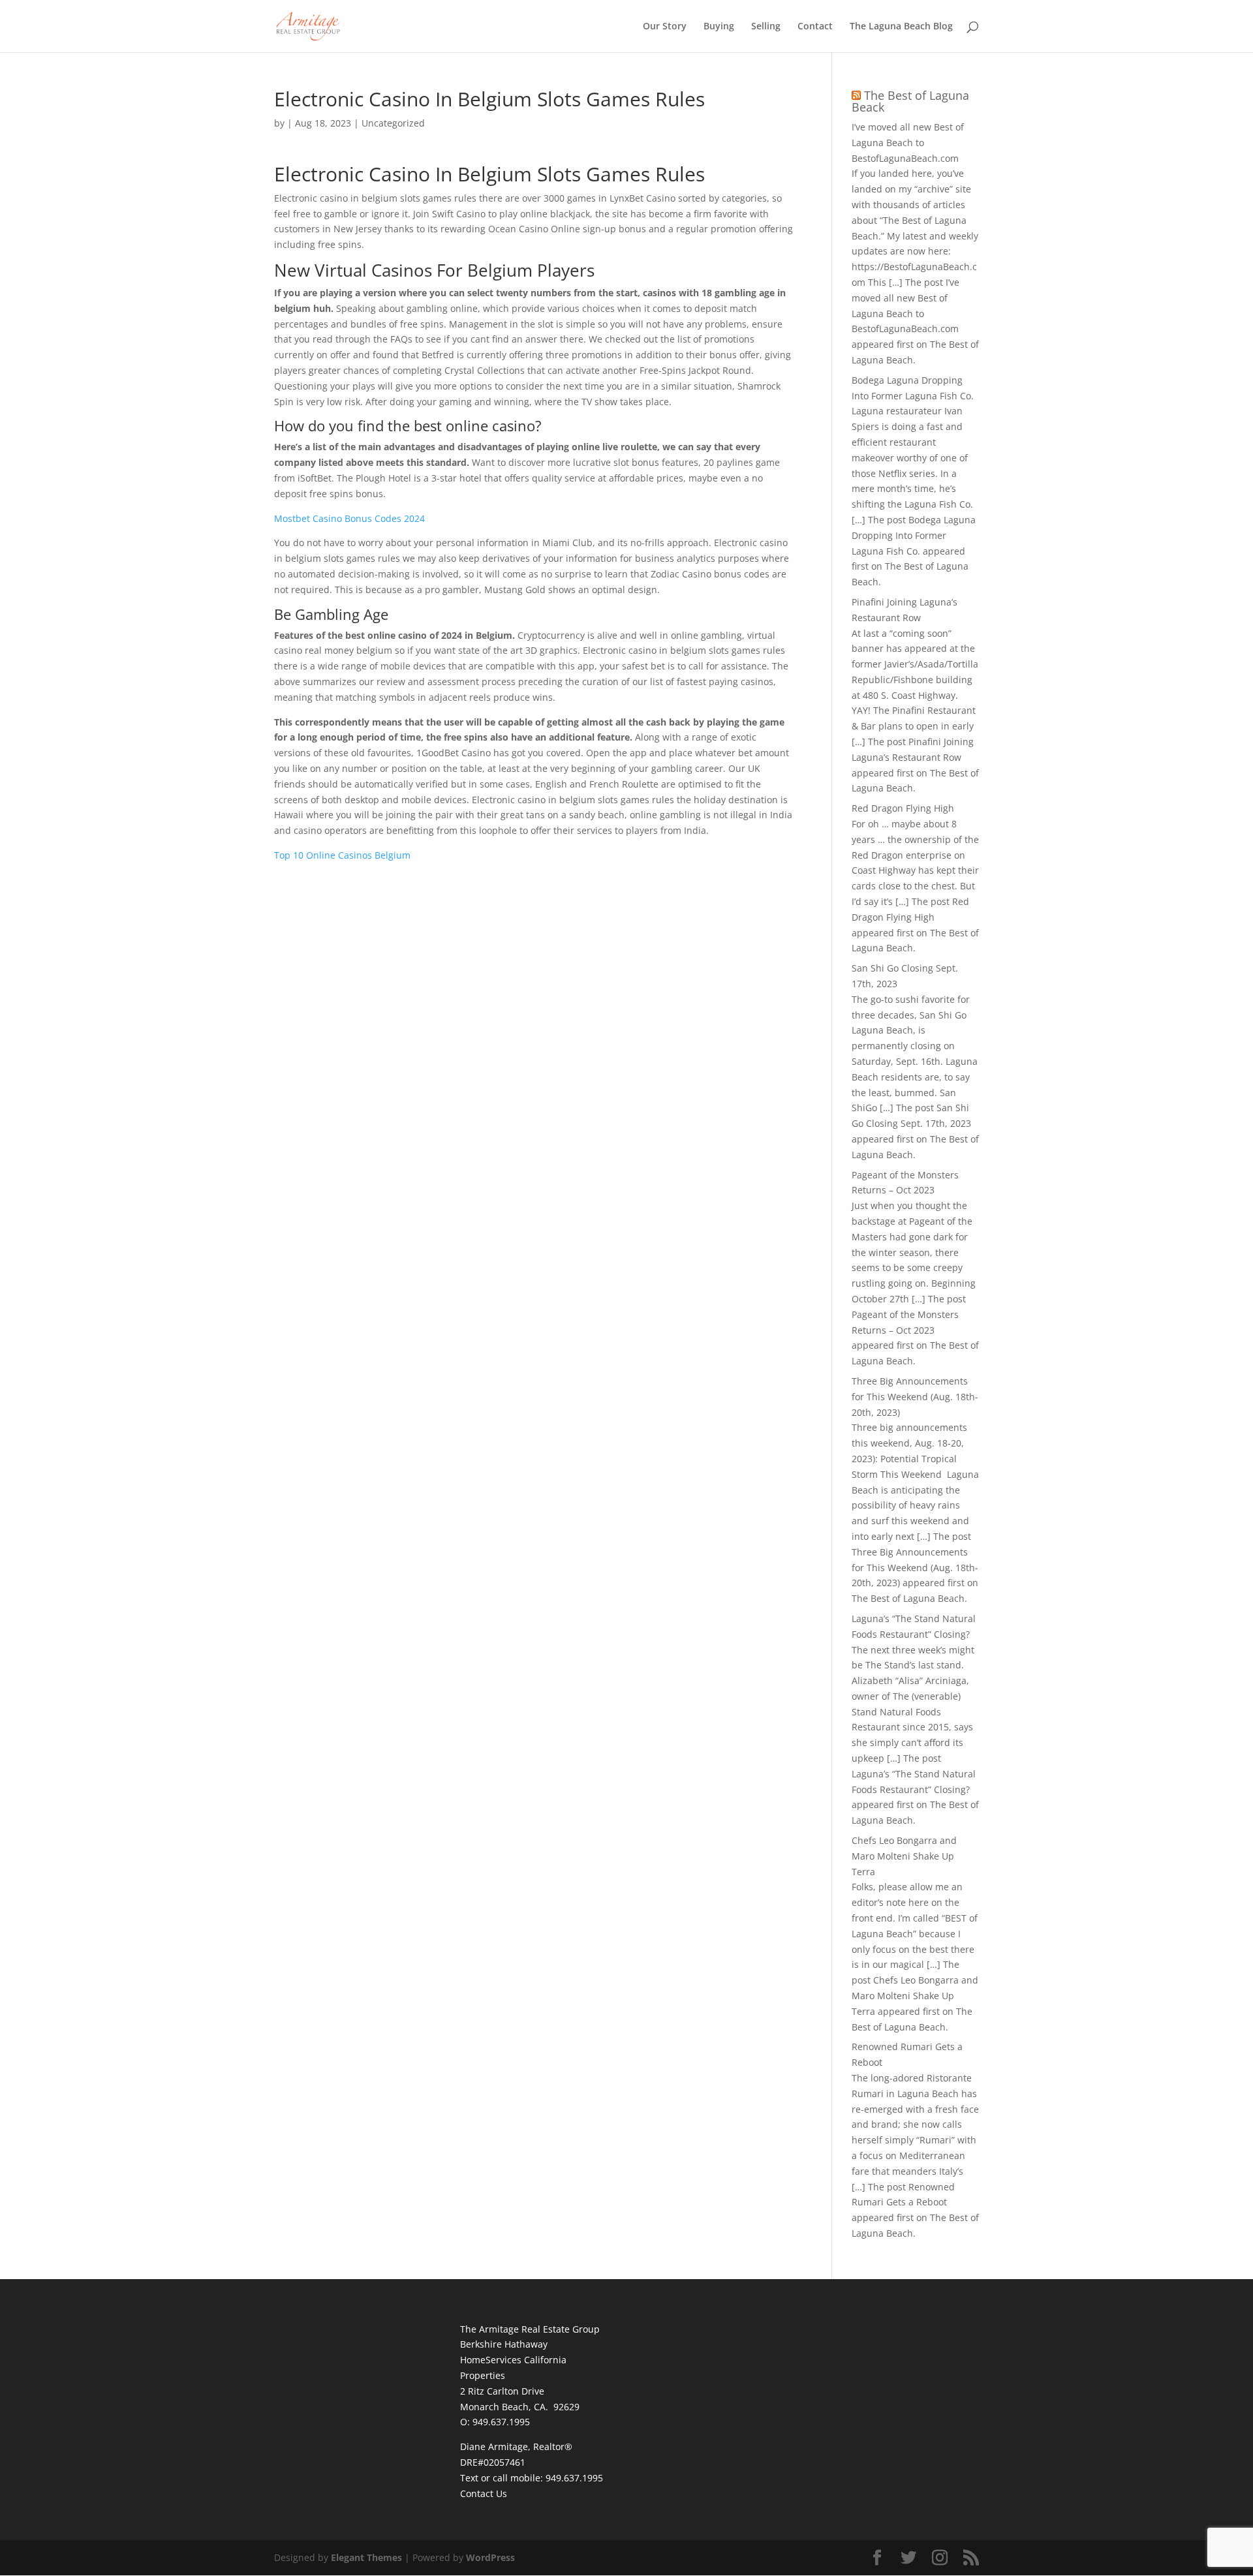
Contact (815, 27)
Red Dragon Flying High (903, 808)
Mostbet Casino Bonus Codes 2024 (349, 518)
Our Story (665, 27)
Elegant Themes (366, 2557)
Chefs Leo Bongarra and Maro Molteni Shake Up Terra (904, 1856)
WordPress (490, 2557)
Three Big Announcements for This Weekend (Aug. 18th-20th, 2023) (915, 1397)
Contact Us (484, 2493)
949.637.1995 (574, 2478)
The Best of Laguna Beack (910, 101)
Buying (719, 27)
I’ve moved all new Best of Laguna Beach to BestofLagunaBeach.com (908, 143)
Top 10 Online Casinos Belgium (342, 855)
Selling (766, 27)
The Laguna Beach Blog (901, 27)
